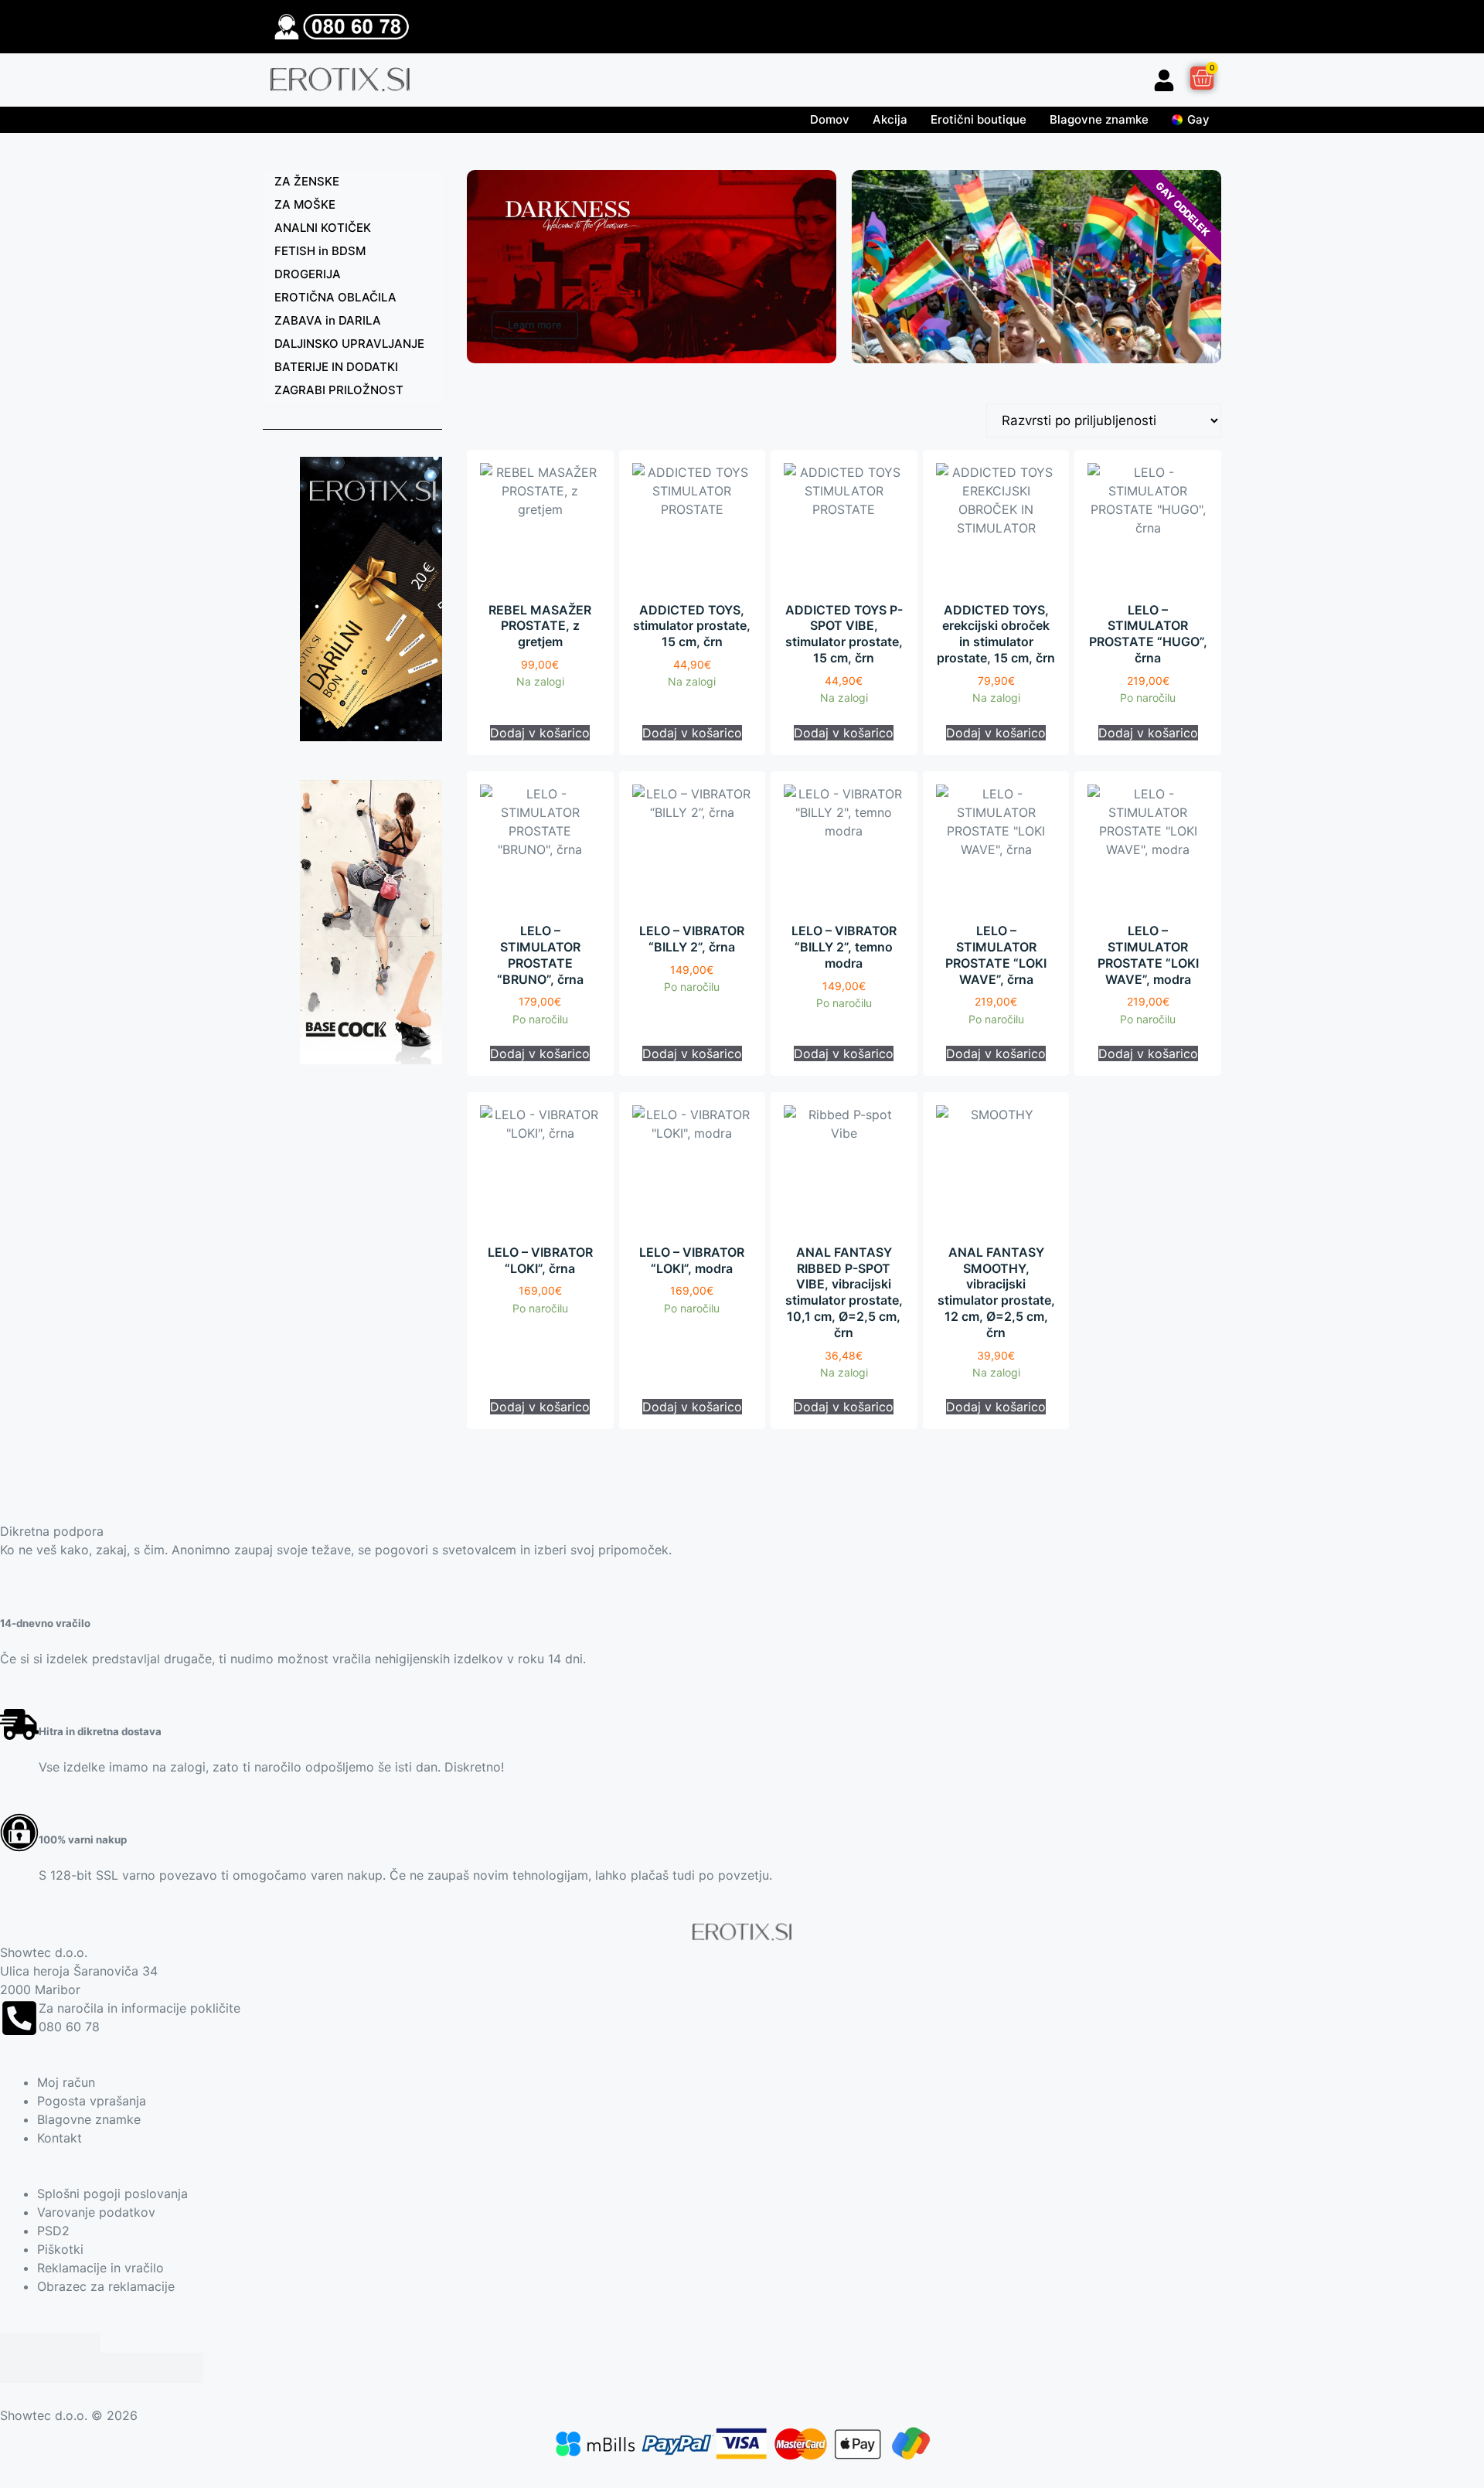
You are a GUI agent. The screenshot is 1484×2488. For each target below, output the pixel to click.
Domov (830, 119)
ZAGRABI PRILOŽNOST (339, 390)
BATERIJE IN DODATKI (336, 367)
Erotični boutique (979, 119)
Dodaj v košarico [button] (540, 733)
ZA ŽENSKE (307, 181)
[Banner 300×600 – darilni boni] (371, 737)
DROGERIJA (308, 274)
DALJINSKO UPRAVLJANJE (349, 344)
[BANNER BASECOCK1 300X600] (371, 1060)
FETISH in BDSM (320, 251)
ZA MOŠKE (305, 204)
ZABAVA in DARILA (328, 320)
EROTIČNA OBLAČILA (335, 297)
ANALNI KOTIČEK (323, 228)
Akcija (890, 119)
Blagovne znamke (1099, 119)
